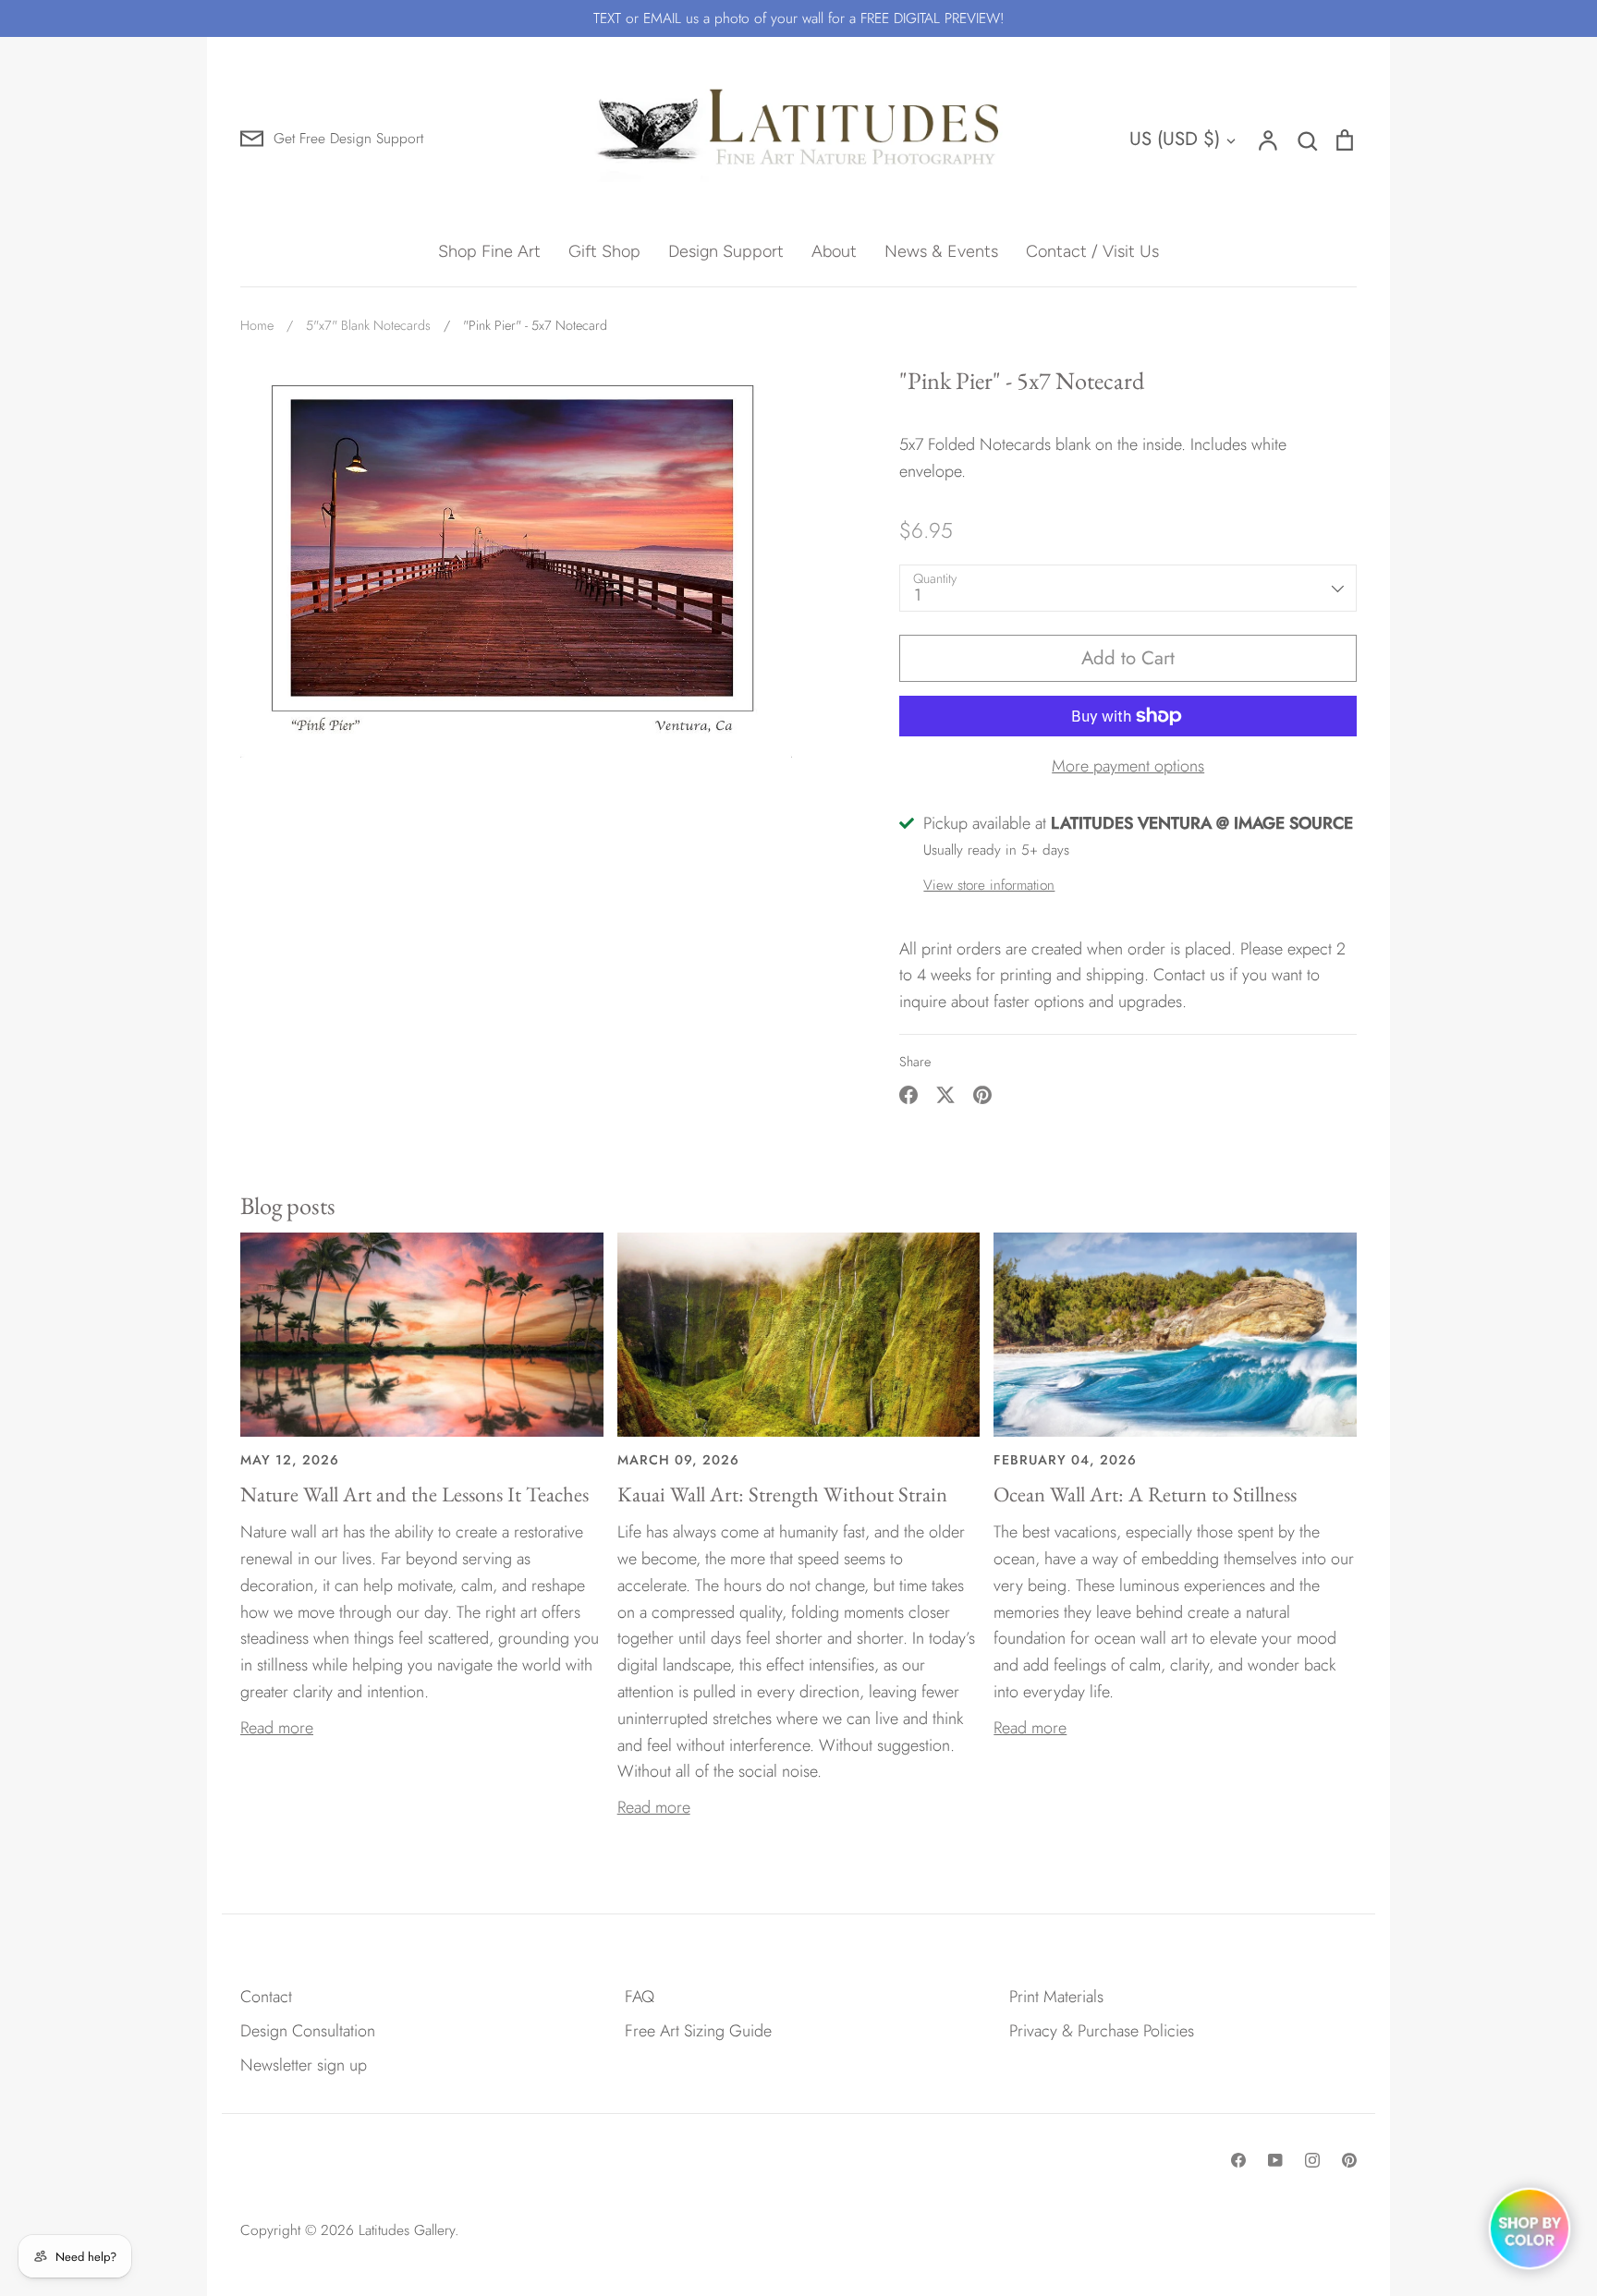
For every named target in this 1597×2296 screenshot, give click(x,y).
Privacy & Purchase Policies (1102, 2031)
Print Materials (1056, 1997)
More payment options (1128, 766)
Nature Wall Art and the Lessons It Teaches (414, 1494)
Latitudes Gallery (407, 2230)
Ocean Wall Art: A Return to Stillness (1145, 1494)
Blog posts (288, 1205)
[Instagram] (1312, 2160)
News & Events (941, 251)
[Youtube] (1275, 2160)
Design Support (726, 251)
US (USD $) (1175, 139)
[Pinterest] (1349, 2160)
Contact (266, 1997)
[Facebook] (1238, 2160)
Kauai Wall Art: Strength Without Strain (782, 1494)
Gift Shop (604, 251)
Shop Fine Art (489, 251)
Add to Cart (1128, 658)
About (834, 251)
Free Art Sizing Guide (698, 2031)
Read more (277, 1728)
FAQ (640, 1997)
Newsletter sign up (304, 2065)
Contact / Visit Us (1092, 251)
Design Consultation (308, 2031)
